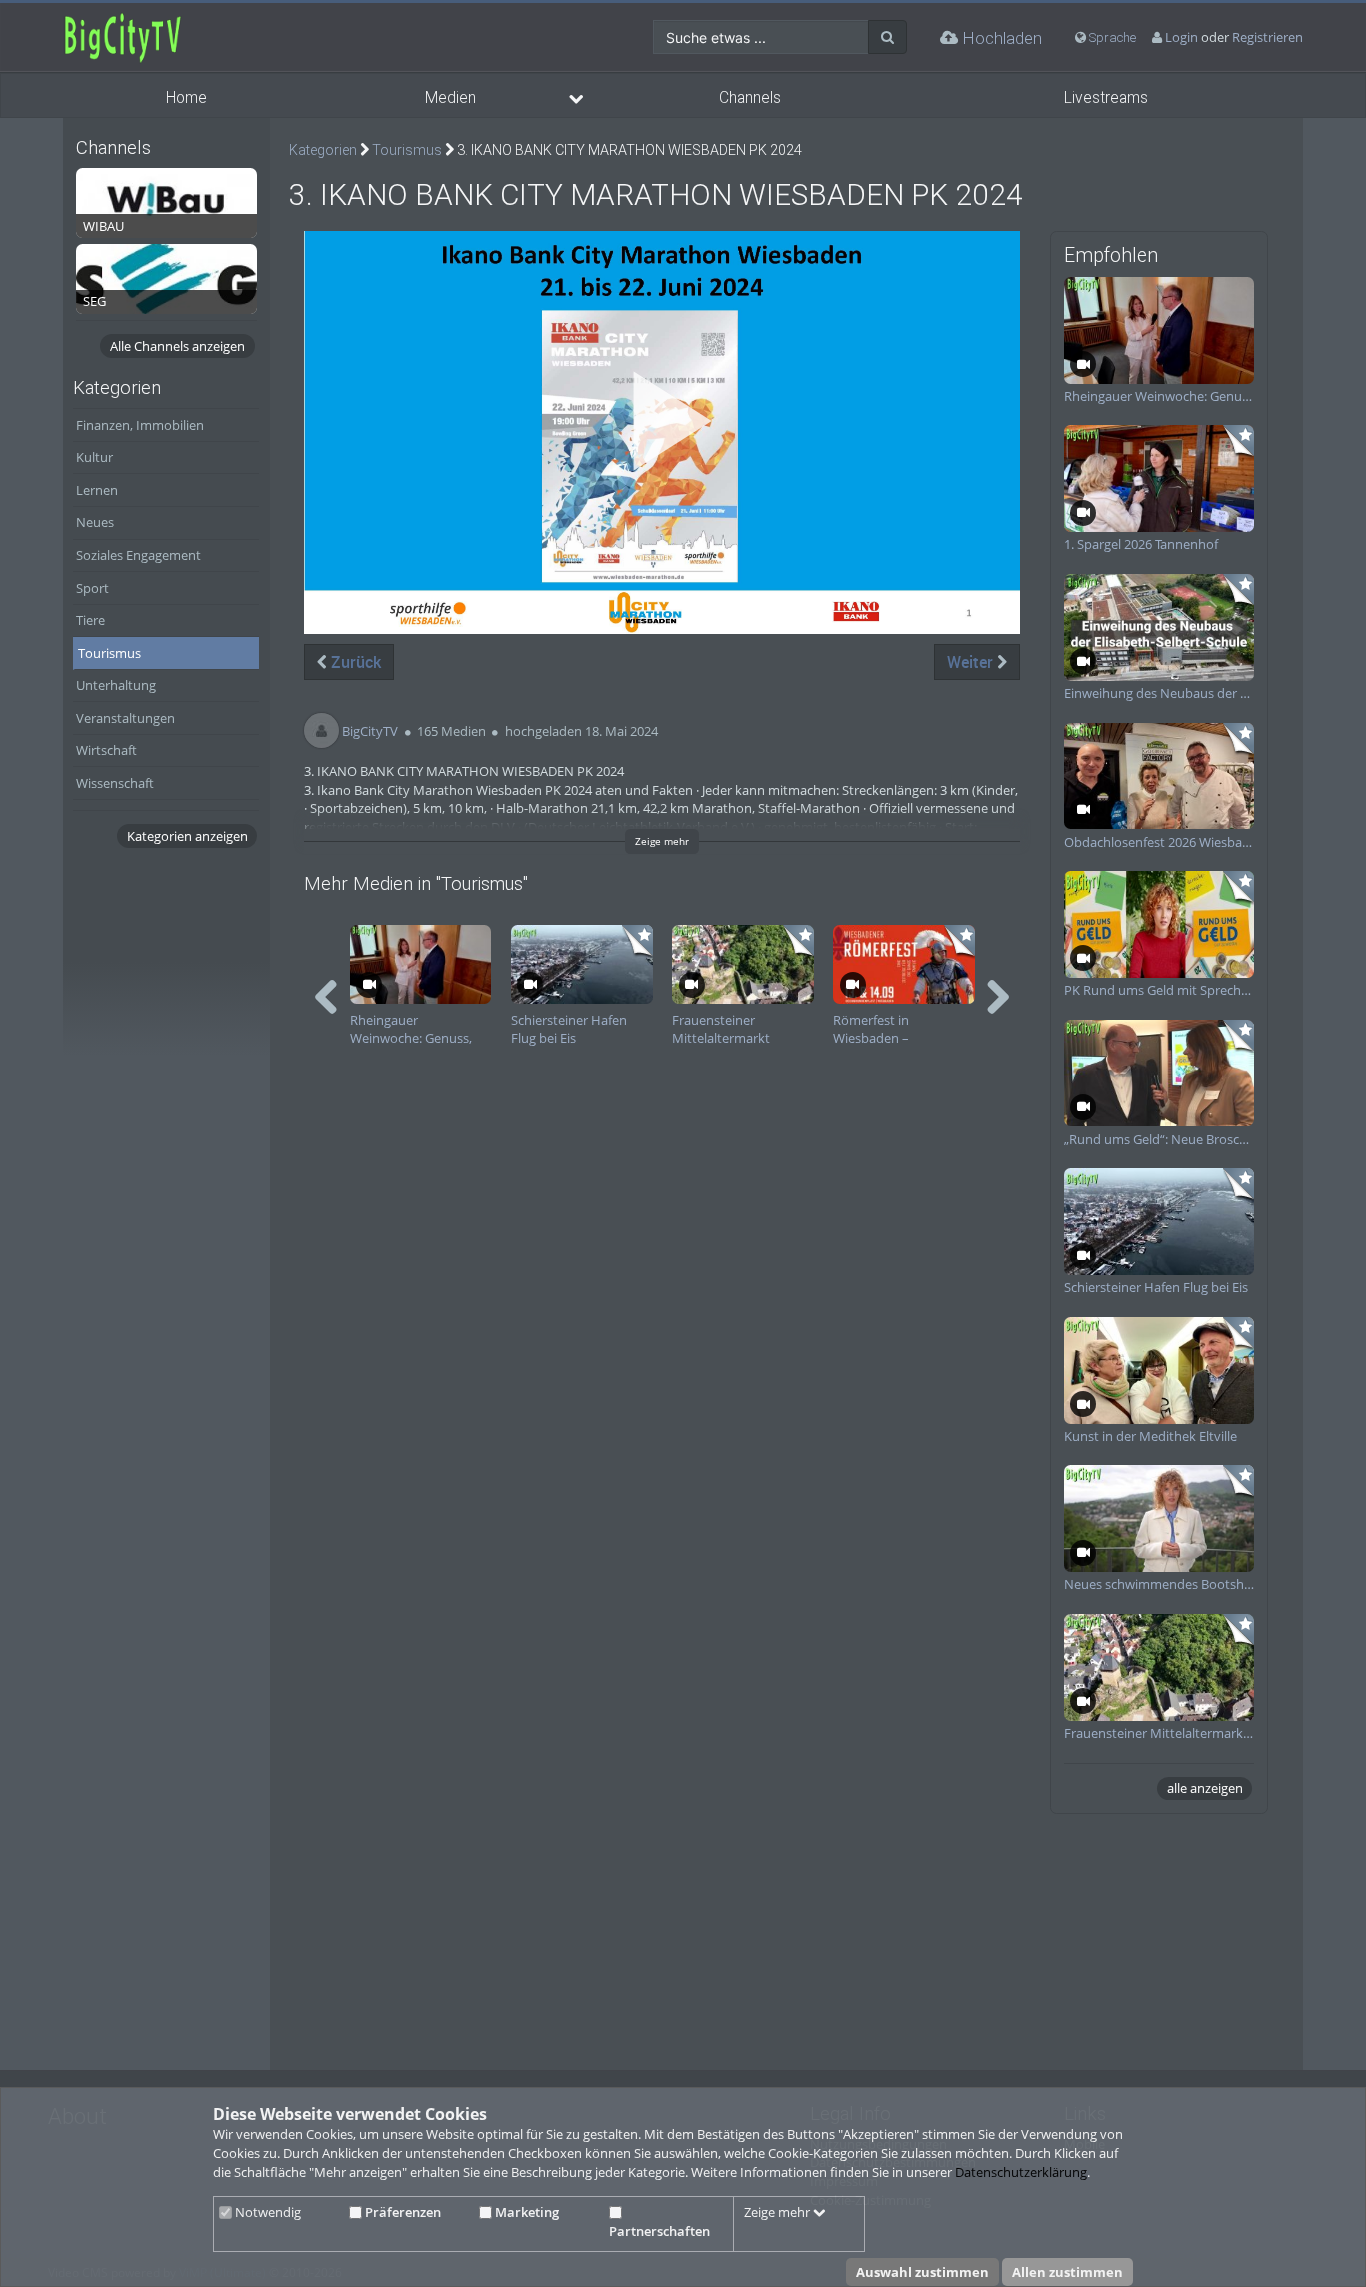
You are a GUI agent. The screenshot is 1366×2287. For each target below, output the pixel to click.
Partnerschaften (659, 2231)
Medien (450, 98)
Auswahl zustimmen (922, 2272)
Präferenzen (401, 2212)
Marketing (525, 2212)
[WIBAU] (166, 201)
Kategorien (323, 150)
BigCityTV (370, 731)
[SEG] (166, 277)
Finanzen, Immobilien (140, 425)
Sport (92, 588)
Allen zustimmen (1067, 2272)
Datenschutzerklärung (1021, 2172)
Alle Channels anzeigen (177, 346)
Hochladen (1000, 38)
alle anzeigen (1205, 1788)
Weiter (972, 662)
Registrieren (1267, 37)
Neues (95, 522)
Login (1181, 37)
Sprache (1111, 37)
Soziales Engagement (138, 555)
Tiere (90, 620)
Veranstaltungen (125, 718)
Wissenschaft (115, 783)
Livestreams (1106, 98)
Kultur (94, 457)
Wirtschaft (106, 750)
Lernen (97, 490)
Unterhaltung (116, 685)
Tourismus (109, 653)
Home (186, 98)
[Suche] (887, 37)
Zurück (354, 662)
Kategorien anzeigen (187, 836)
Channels (750, 98)
